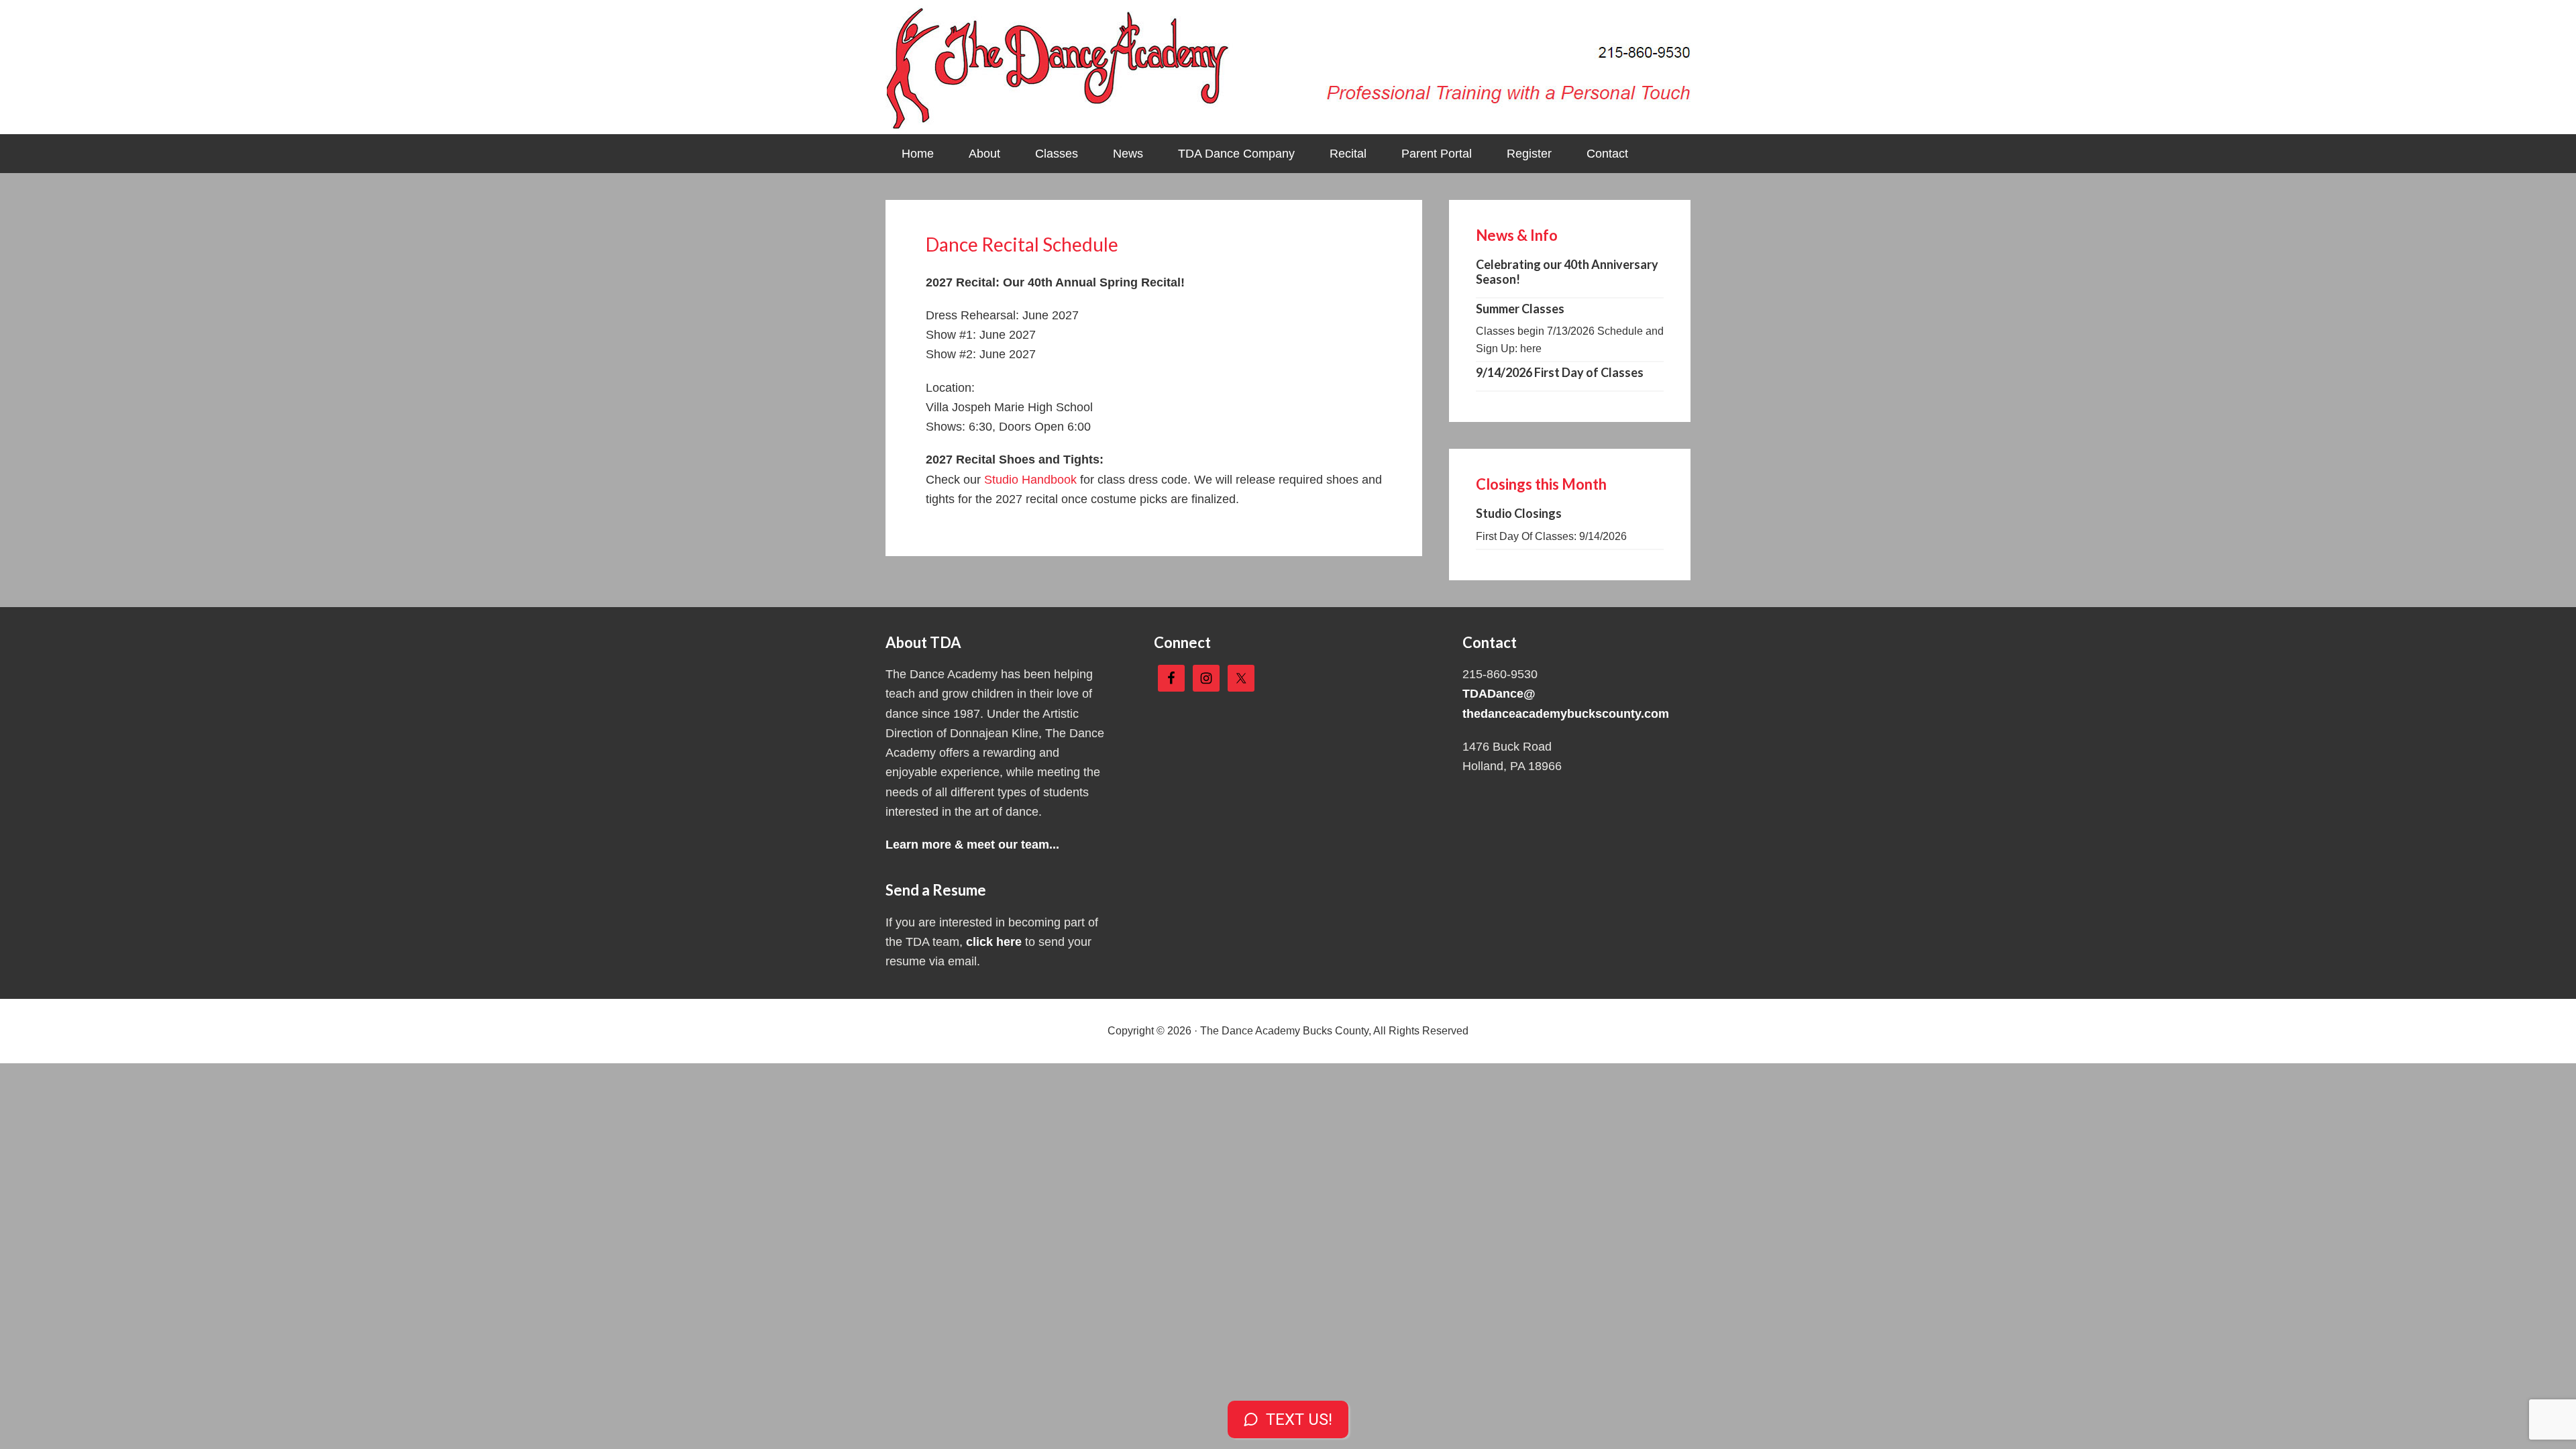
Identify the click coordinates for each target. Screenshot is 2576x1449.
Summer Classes (1520, 309)
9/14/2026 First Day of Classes (1560, 372)
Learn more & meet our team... (972, 845)
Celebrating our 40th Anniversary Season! (1567, 272)
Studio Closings (1519, 513)
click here (994, 942)
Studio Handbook (1030, 480)
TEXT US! (1299, 1419)
